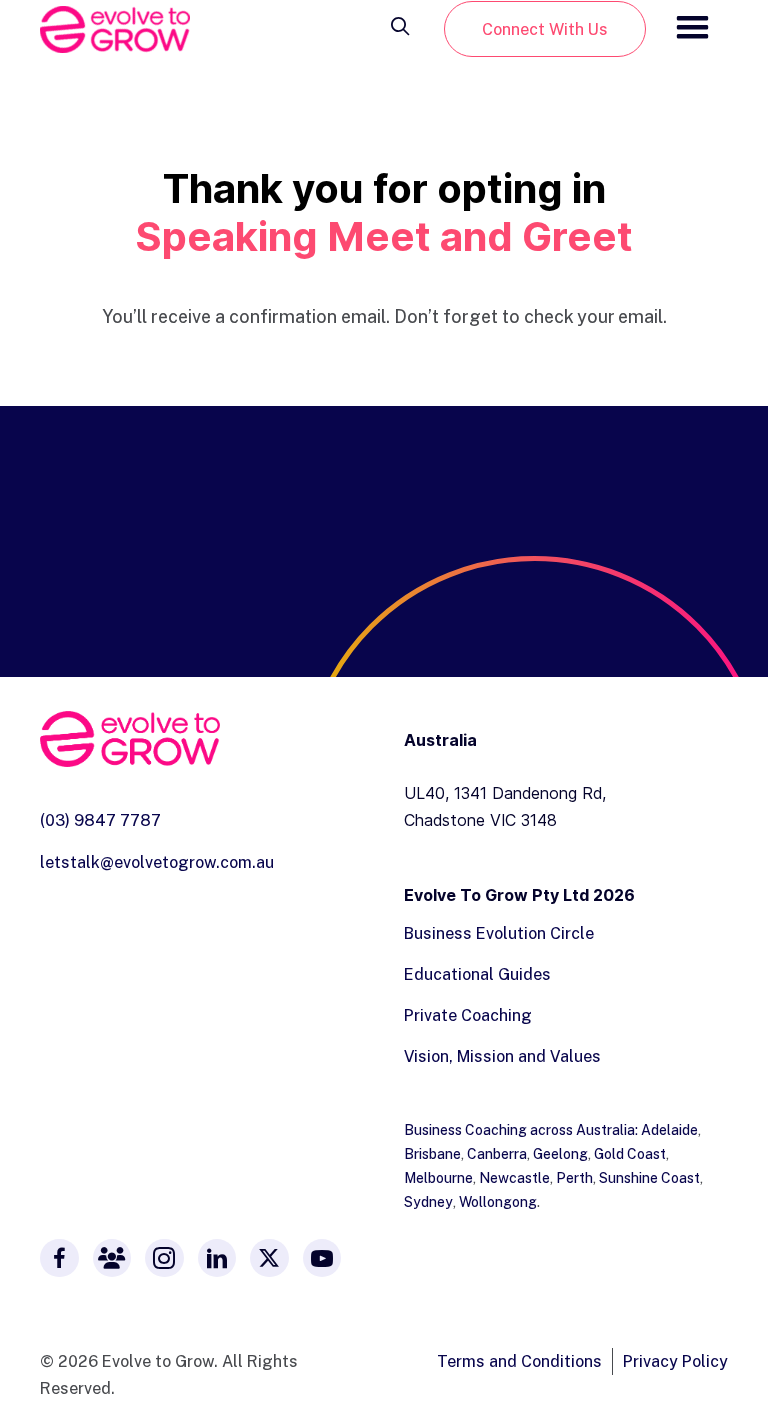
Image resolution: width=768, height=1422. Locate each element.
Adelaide (669, 1129)
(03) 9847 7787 (100, 820)
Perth (574, 1177)
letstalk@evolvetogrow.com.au (157, 862)
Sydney (428, 1201)
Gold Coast (630, 1153)
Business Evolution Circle (499, 933)
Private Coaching (468, 1015)
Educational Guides (477, 974)
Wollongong (498, 1201)
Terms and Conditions (519, 1361)
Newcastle (514, 1177)
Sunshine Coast (649, 1177)
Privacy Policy (675, 1361)
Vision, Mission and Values (502, 1056)
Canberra (497, 1153)
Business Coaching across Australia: (522, 1129)
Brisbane (432, 1153)
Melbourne (438, 1177)
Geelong (560, 1153)
